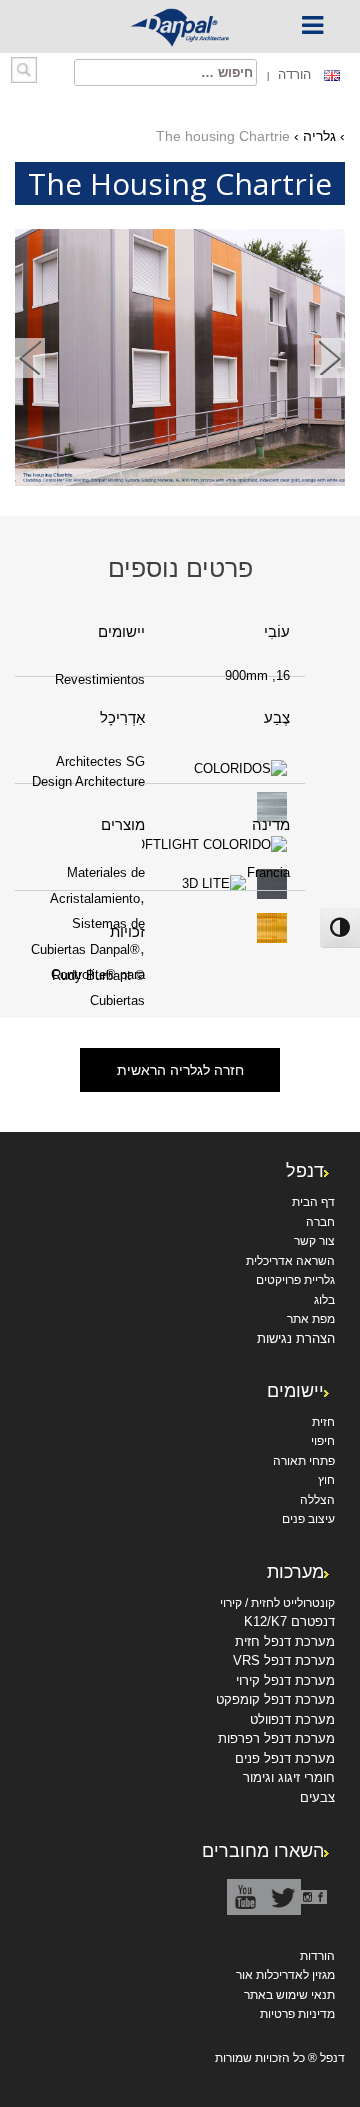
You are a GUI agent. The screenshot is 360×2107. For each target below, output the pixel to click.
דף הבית (313, 1202)
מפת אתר (311, 1319)
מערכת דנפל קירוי (285, 1680)
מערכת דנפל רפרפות (276, 1738)
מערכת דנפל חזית (285, 1641)
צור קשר (314, 1241)
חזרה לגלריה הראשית (180, 1070)
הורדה (292, 74)
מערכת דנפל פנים (285, 1758)
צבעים (317, 1797)
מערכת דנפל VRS (284, 1660)
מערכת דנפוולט (292, 1719)
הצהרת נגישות (296, 1338)
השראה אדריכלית (290, 1261)
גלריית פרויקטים (295, 1280)
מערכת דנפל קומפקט (275, 1699)
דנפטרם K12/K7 (289, 1621)
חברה (320, 1222)
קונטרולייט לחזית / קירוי (277, 1603)
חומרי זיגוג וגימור (289, 1777)
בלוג (324, 1300)
